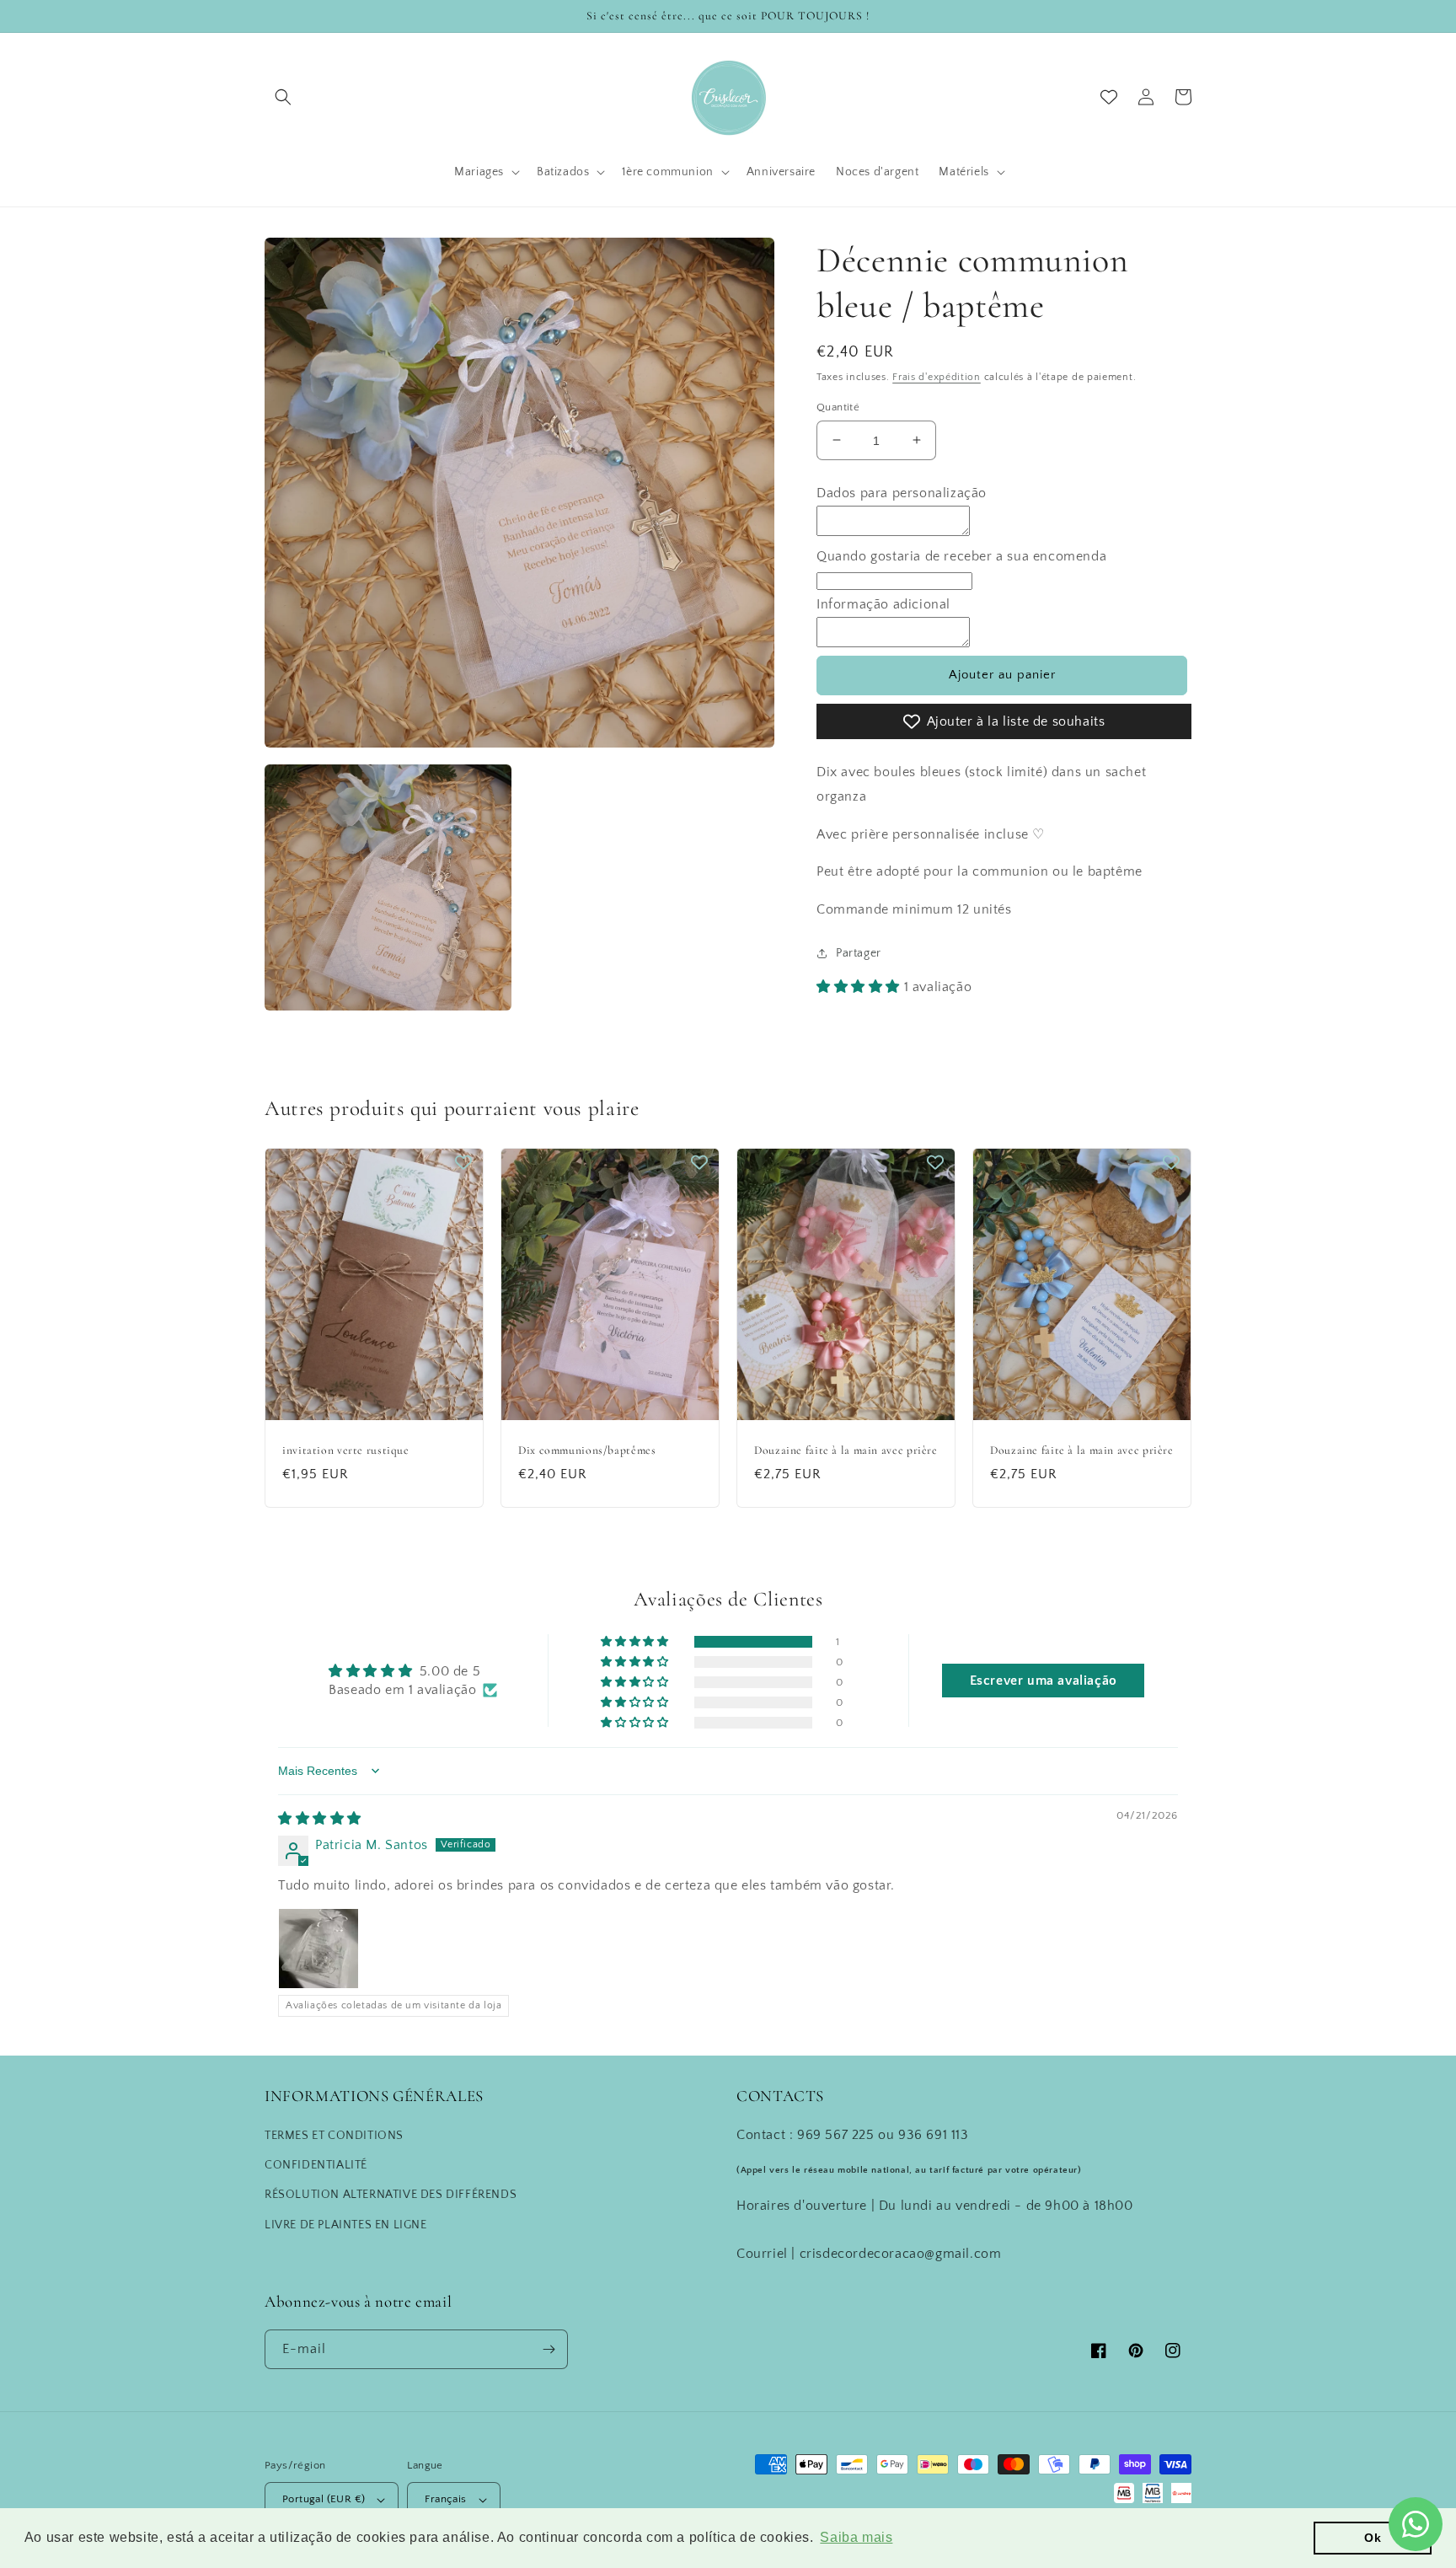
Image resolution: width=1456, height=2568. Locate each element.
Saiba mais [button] (856, 2537)
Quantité (838, 406)
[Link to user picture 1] (318, 1949)
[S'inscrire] (549, 2349)
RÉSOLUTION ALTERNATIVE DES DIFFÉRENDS (391, 2195)
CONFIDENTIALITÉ (316, 2165)
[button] (283, 97)
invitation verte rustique (346, 1450)
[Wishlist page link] (1109, 97)
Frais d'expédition (937, 377)
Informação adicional (883, 604)
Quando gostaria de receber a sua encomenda (961, 555)
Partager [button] (859, 953)
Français (445, 2499)
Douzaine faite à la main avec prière (846, 1450)
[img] (320, 1819)
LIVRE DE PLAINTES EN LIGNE (346, 2225)
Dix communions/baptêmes (587, 1450)
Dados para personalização (902, 493)
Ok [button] (1373, 2538)
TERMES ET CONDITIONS (334, 2136)
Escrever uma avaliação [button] (1044, 1681)
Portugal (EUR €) (324, 2499)
